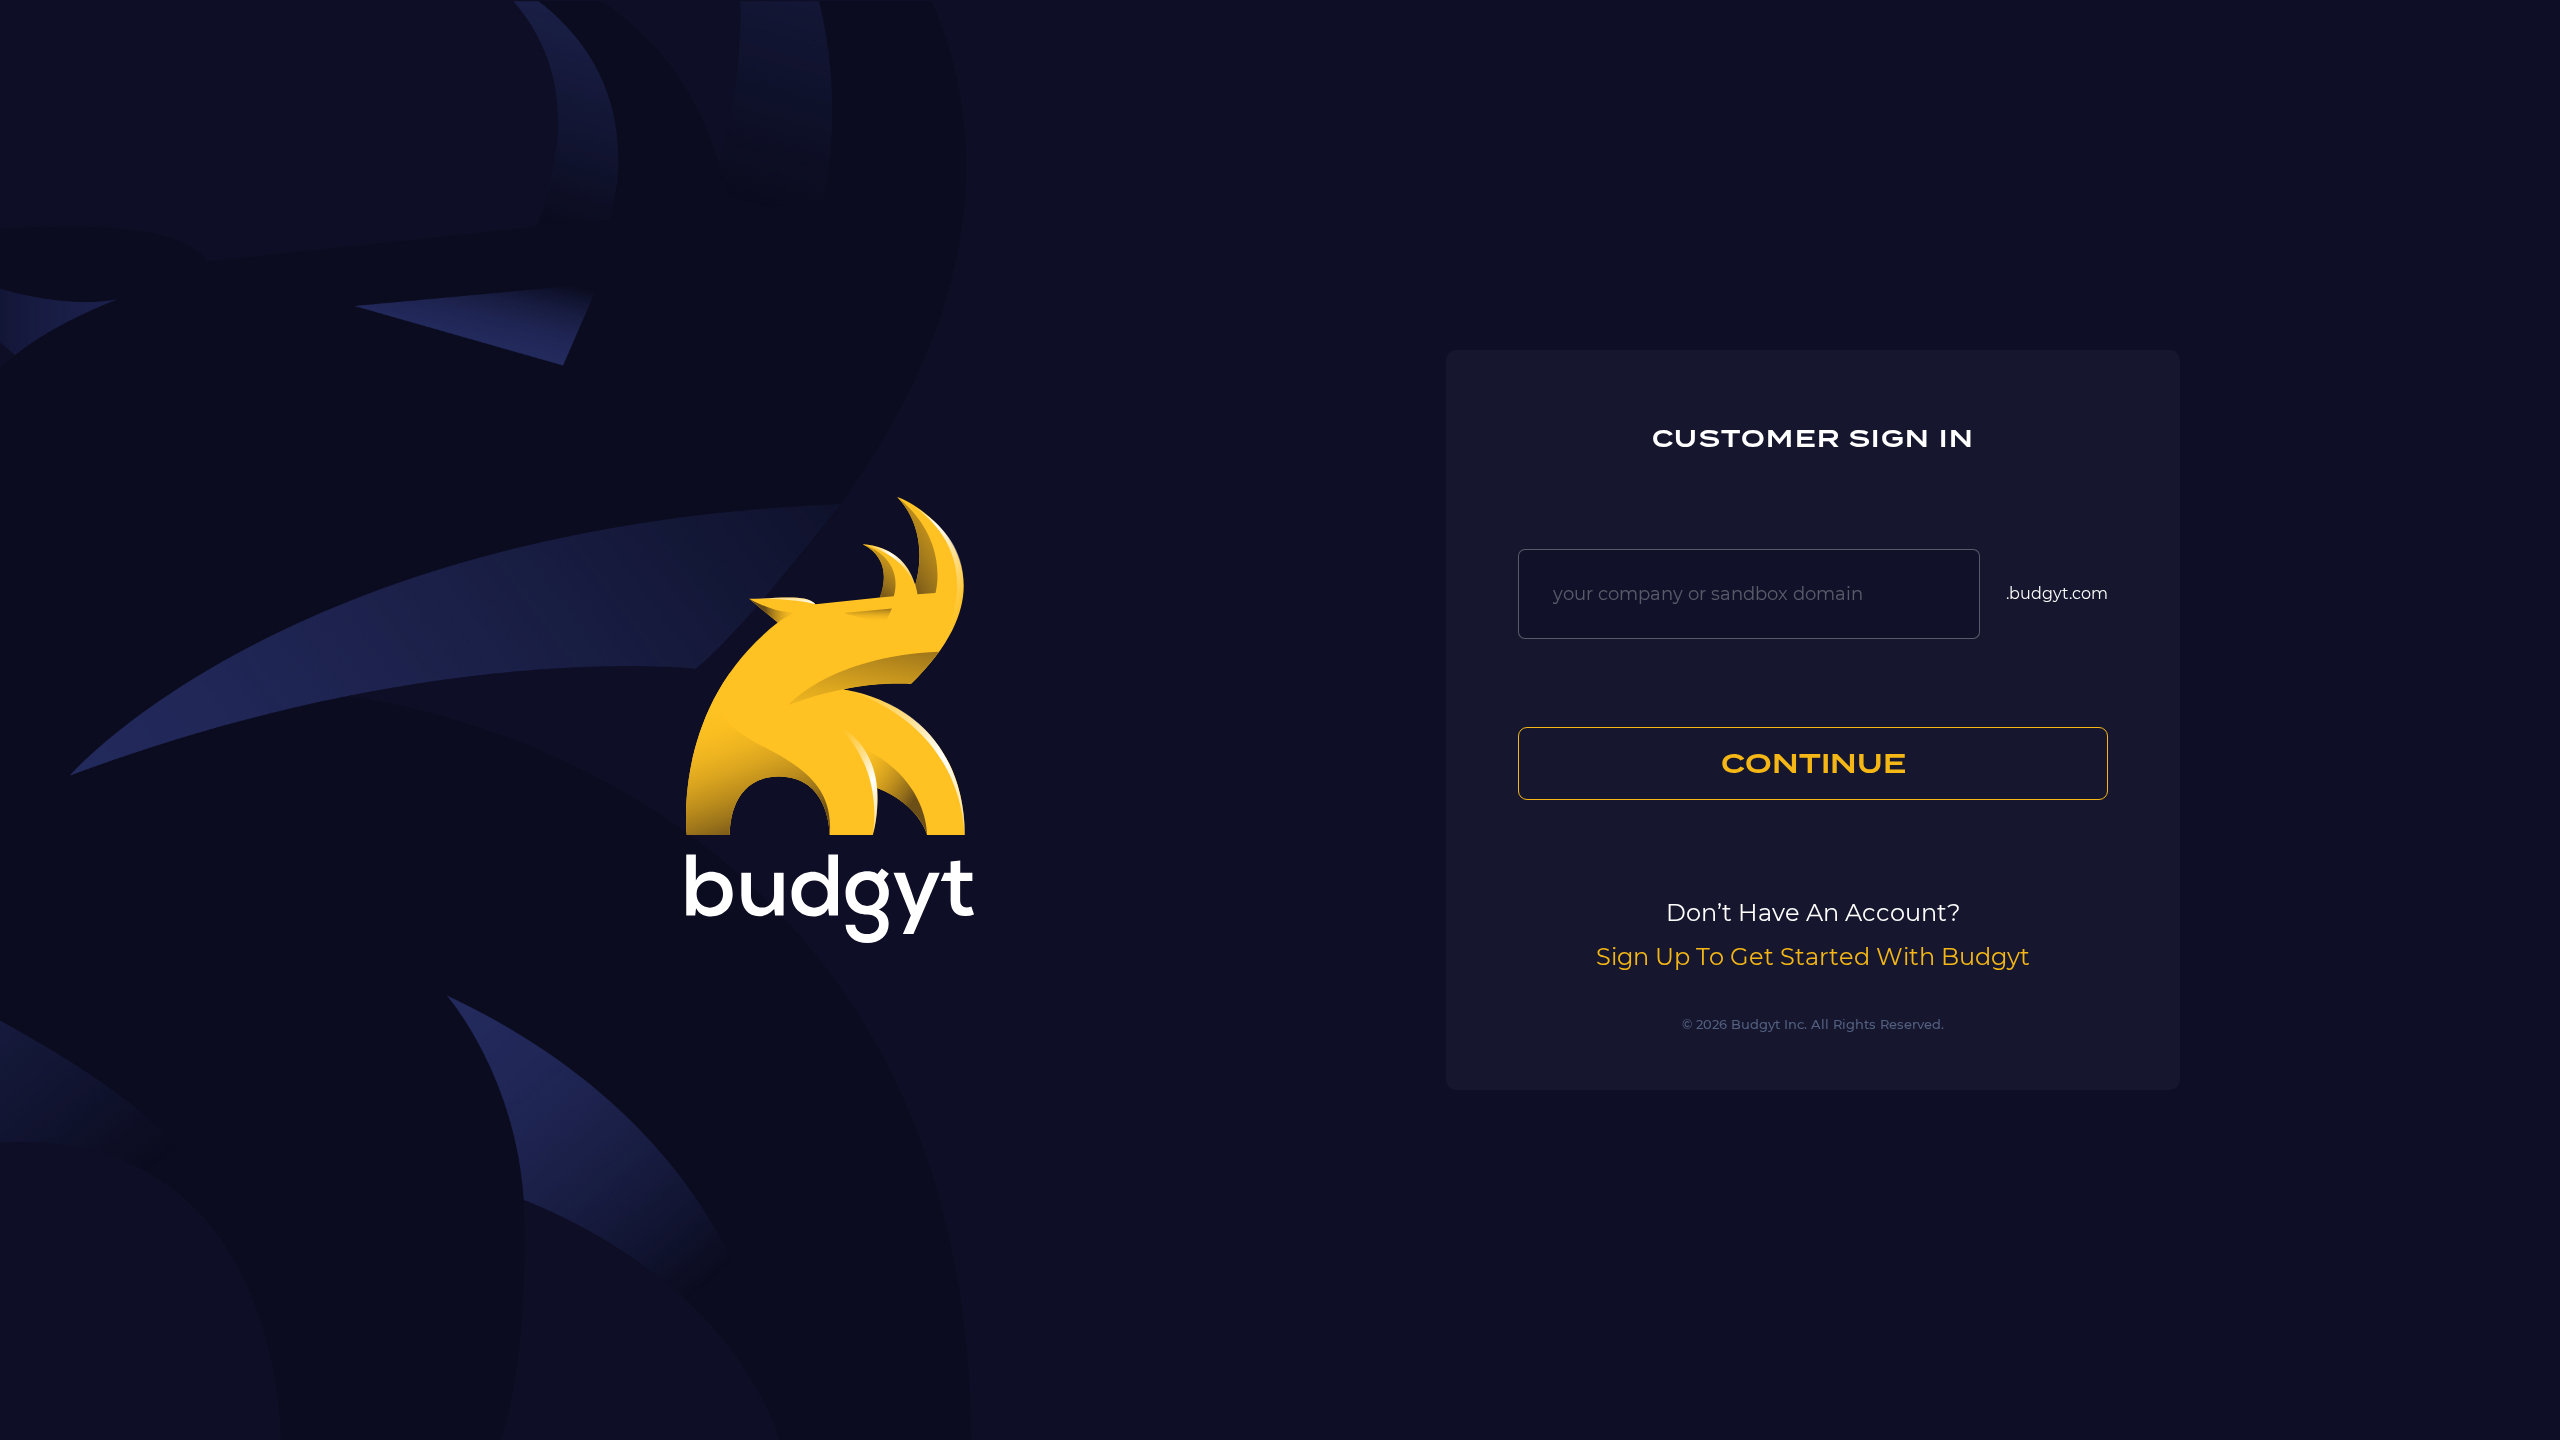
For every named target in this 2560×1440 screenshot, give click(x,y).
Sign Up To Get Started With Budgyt (1813, 956)
